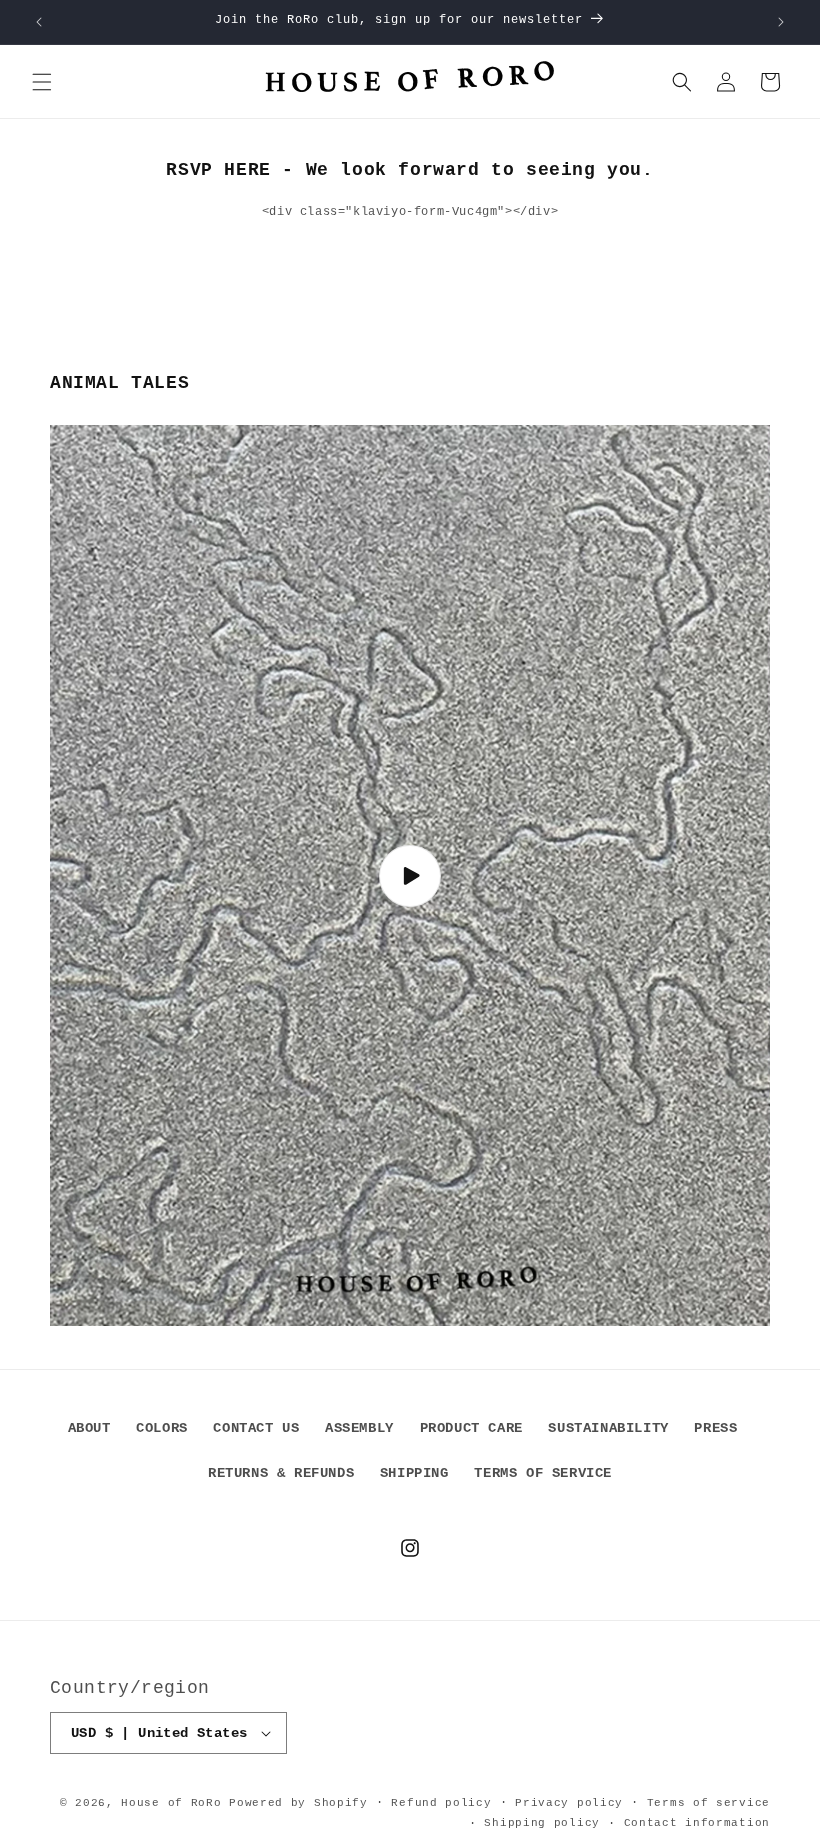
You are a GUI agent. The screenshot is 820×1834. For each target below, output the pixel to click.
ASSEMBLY (359, 1428)
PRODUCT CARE (471, 1428)
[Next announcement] (781, 22)
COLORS (162, 1428)
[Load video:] (410, 875)
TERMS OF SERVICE (543, 1473)
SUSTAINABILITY (608, 1428)
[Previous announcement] (39, 22)
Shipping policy (542, 1823)
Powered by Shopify (298, 1803)
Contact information (697, 1823)
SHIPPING (414, 1473)
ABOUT (89, 1428)
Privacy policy (569, 1803)
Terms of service (708, 1803)
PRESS (715, 1428)
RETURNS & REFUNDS (281, 1473)
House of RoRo (171, 1803)
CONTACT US (256, 1428)
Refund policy (441, 1803)
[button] (42, 82)
